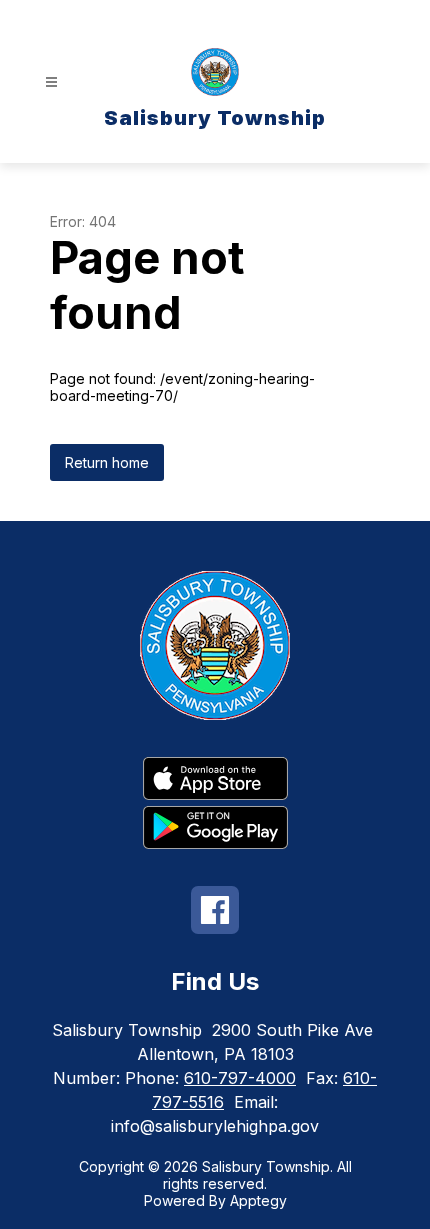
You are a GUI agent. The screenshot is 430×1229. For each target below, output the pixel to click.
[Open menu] (51, 82)
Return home (107, 462)
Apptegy (258, 1200)
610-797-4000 (240, 1078)
